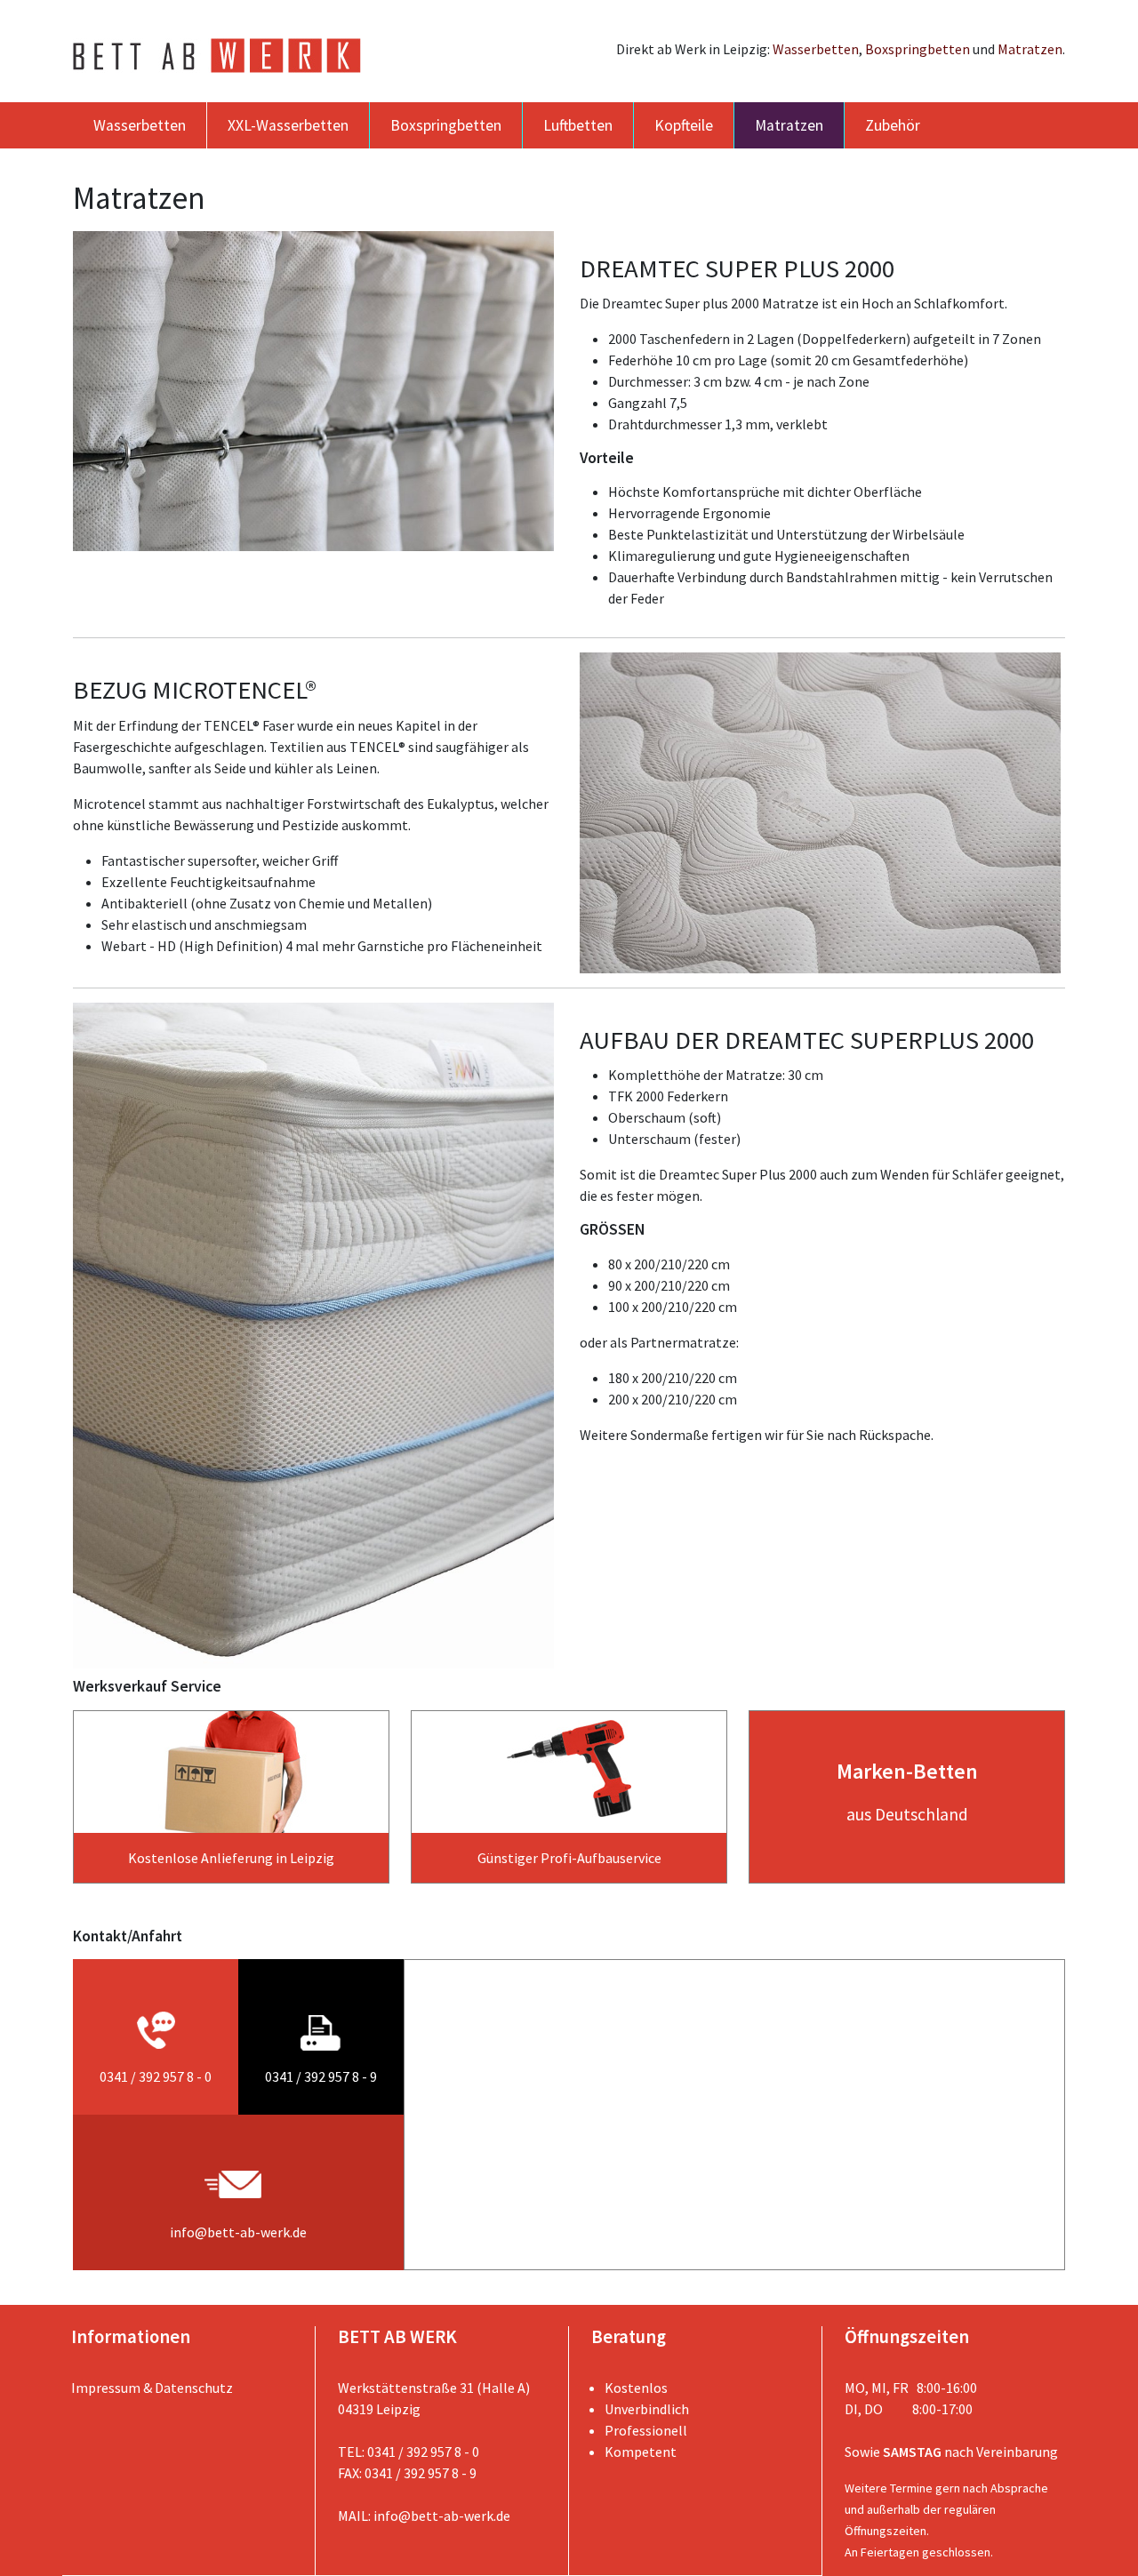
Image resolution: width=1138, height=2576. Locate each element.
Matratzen (1030, 49)
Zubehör (893, 125)
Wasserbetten (816, 49)
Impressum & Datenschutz (152, 2388)
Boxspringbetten (918, 49)
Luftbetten (578, 125)
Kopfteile (684, 125)
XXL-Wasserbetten (288, 125)
